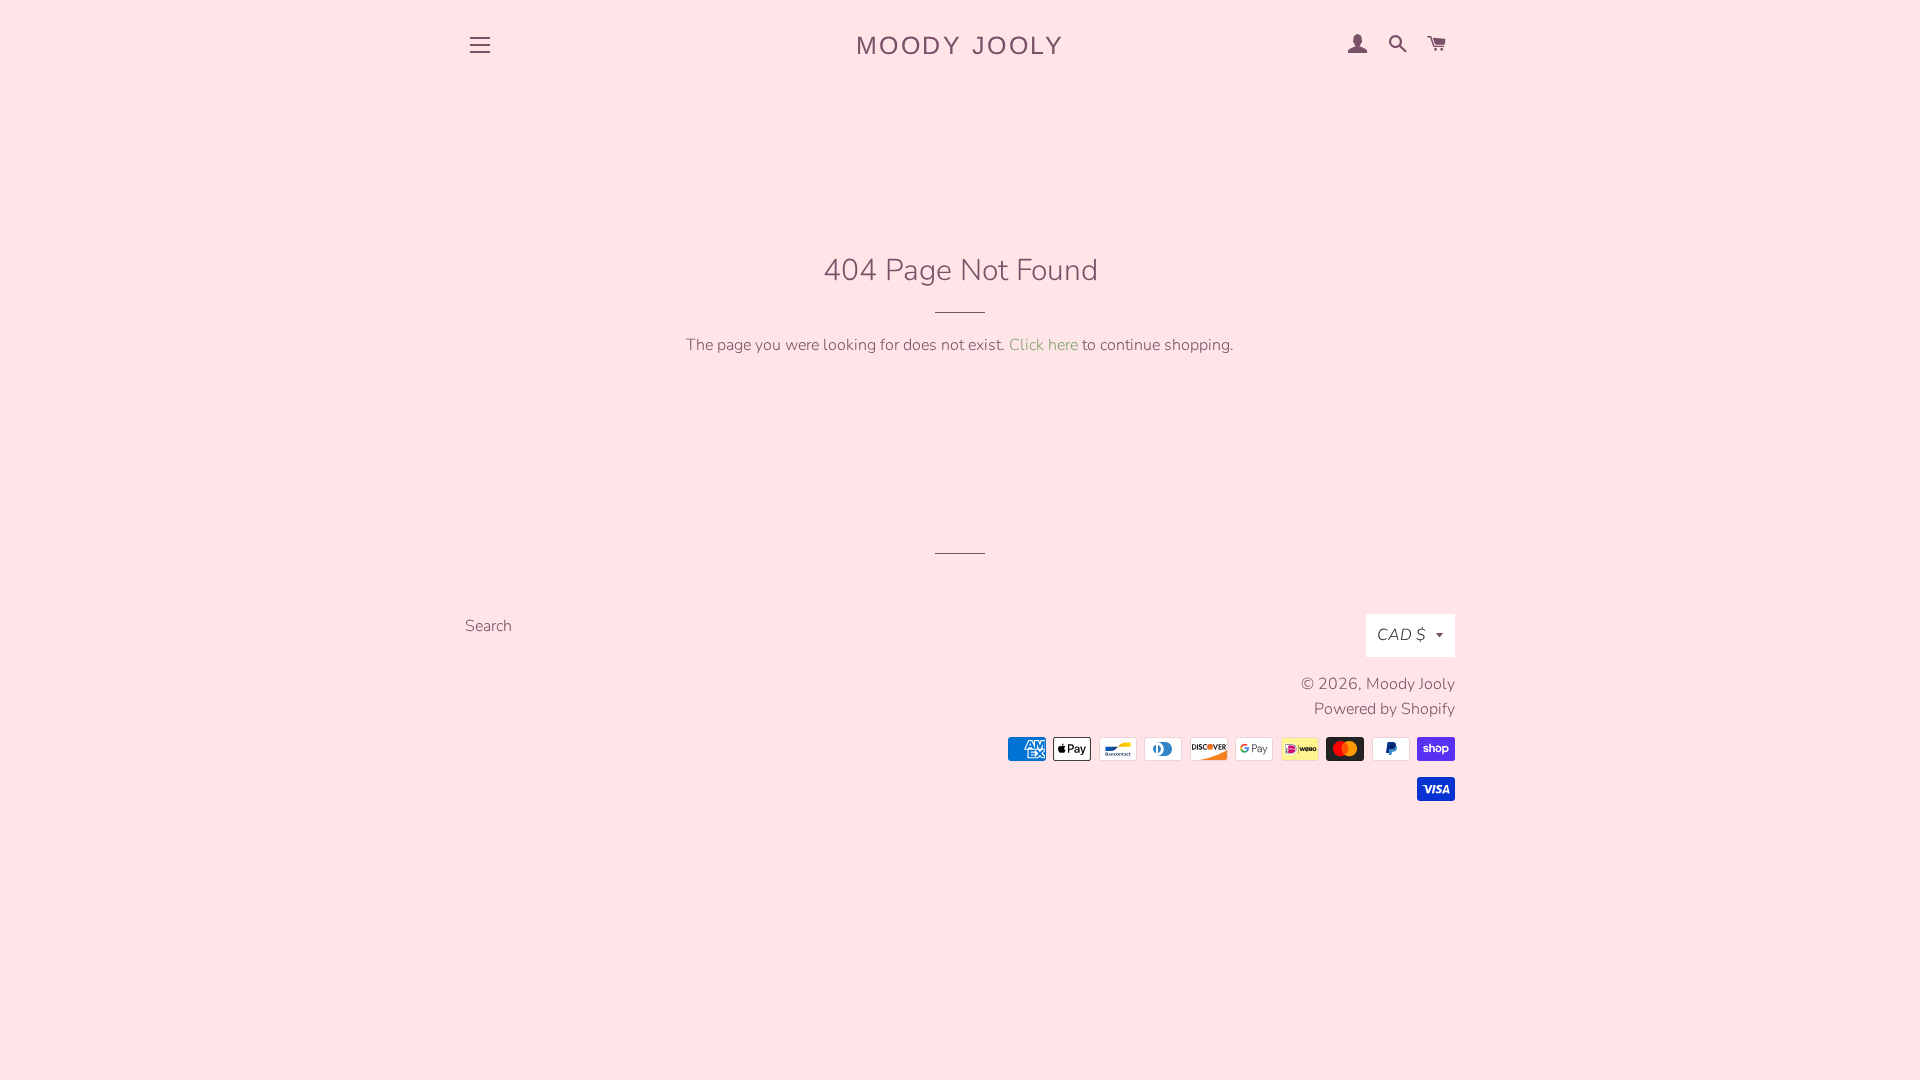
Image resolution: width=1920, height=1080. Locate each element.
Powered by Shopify (1384, 709)
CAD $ (1401, 635)
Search (488, 626)
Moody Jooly (960, 45)
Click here (1043, 345)
